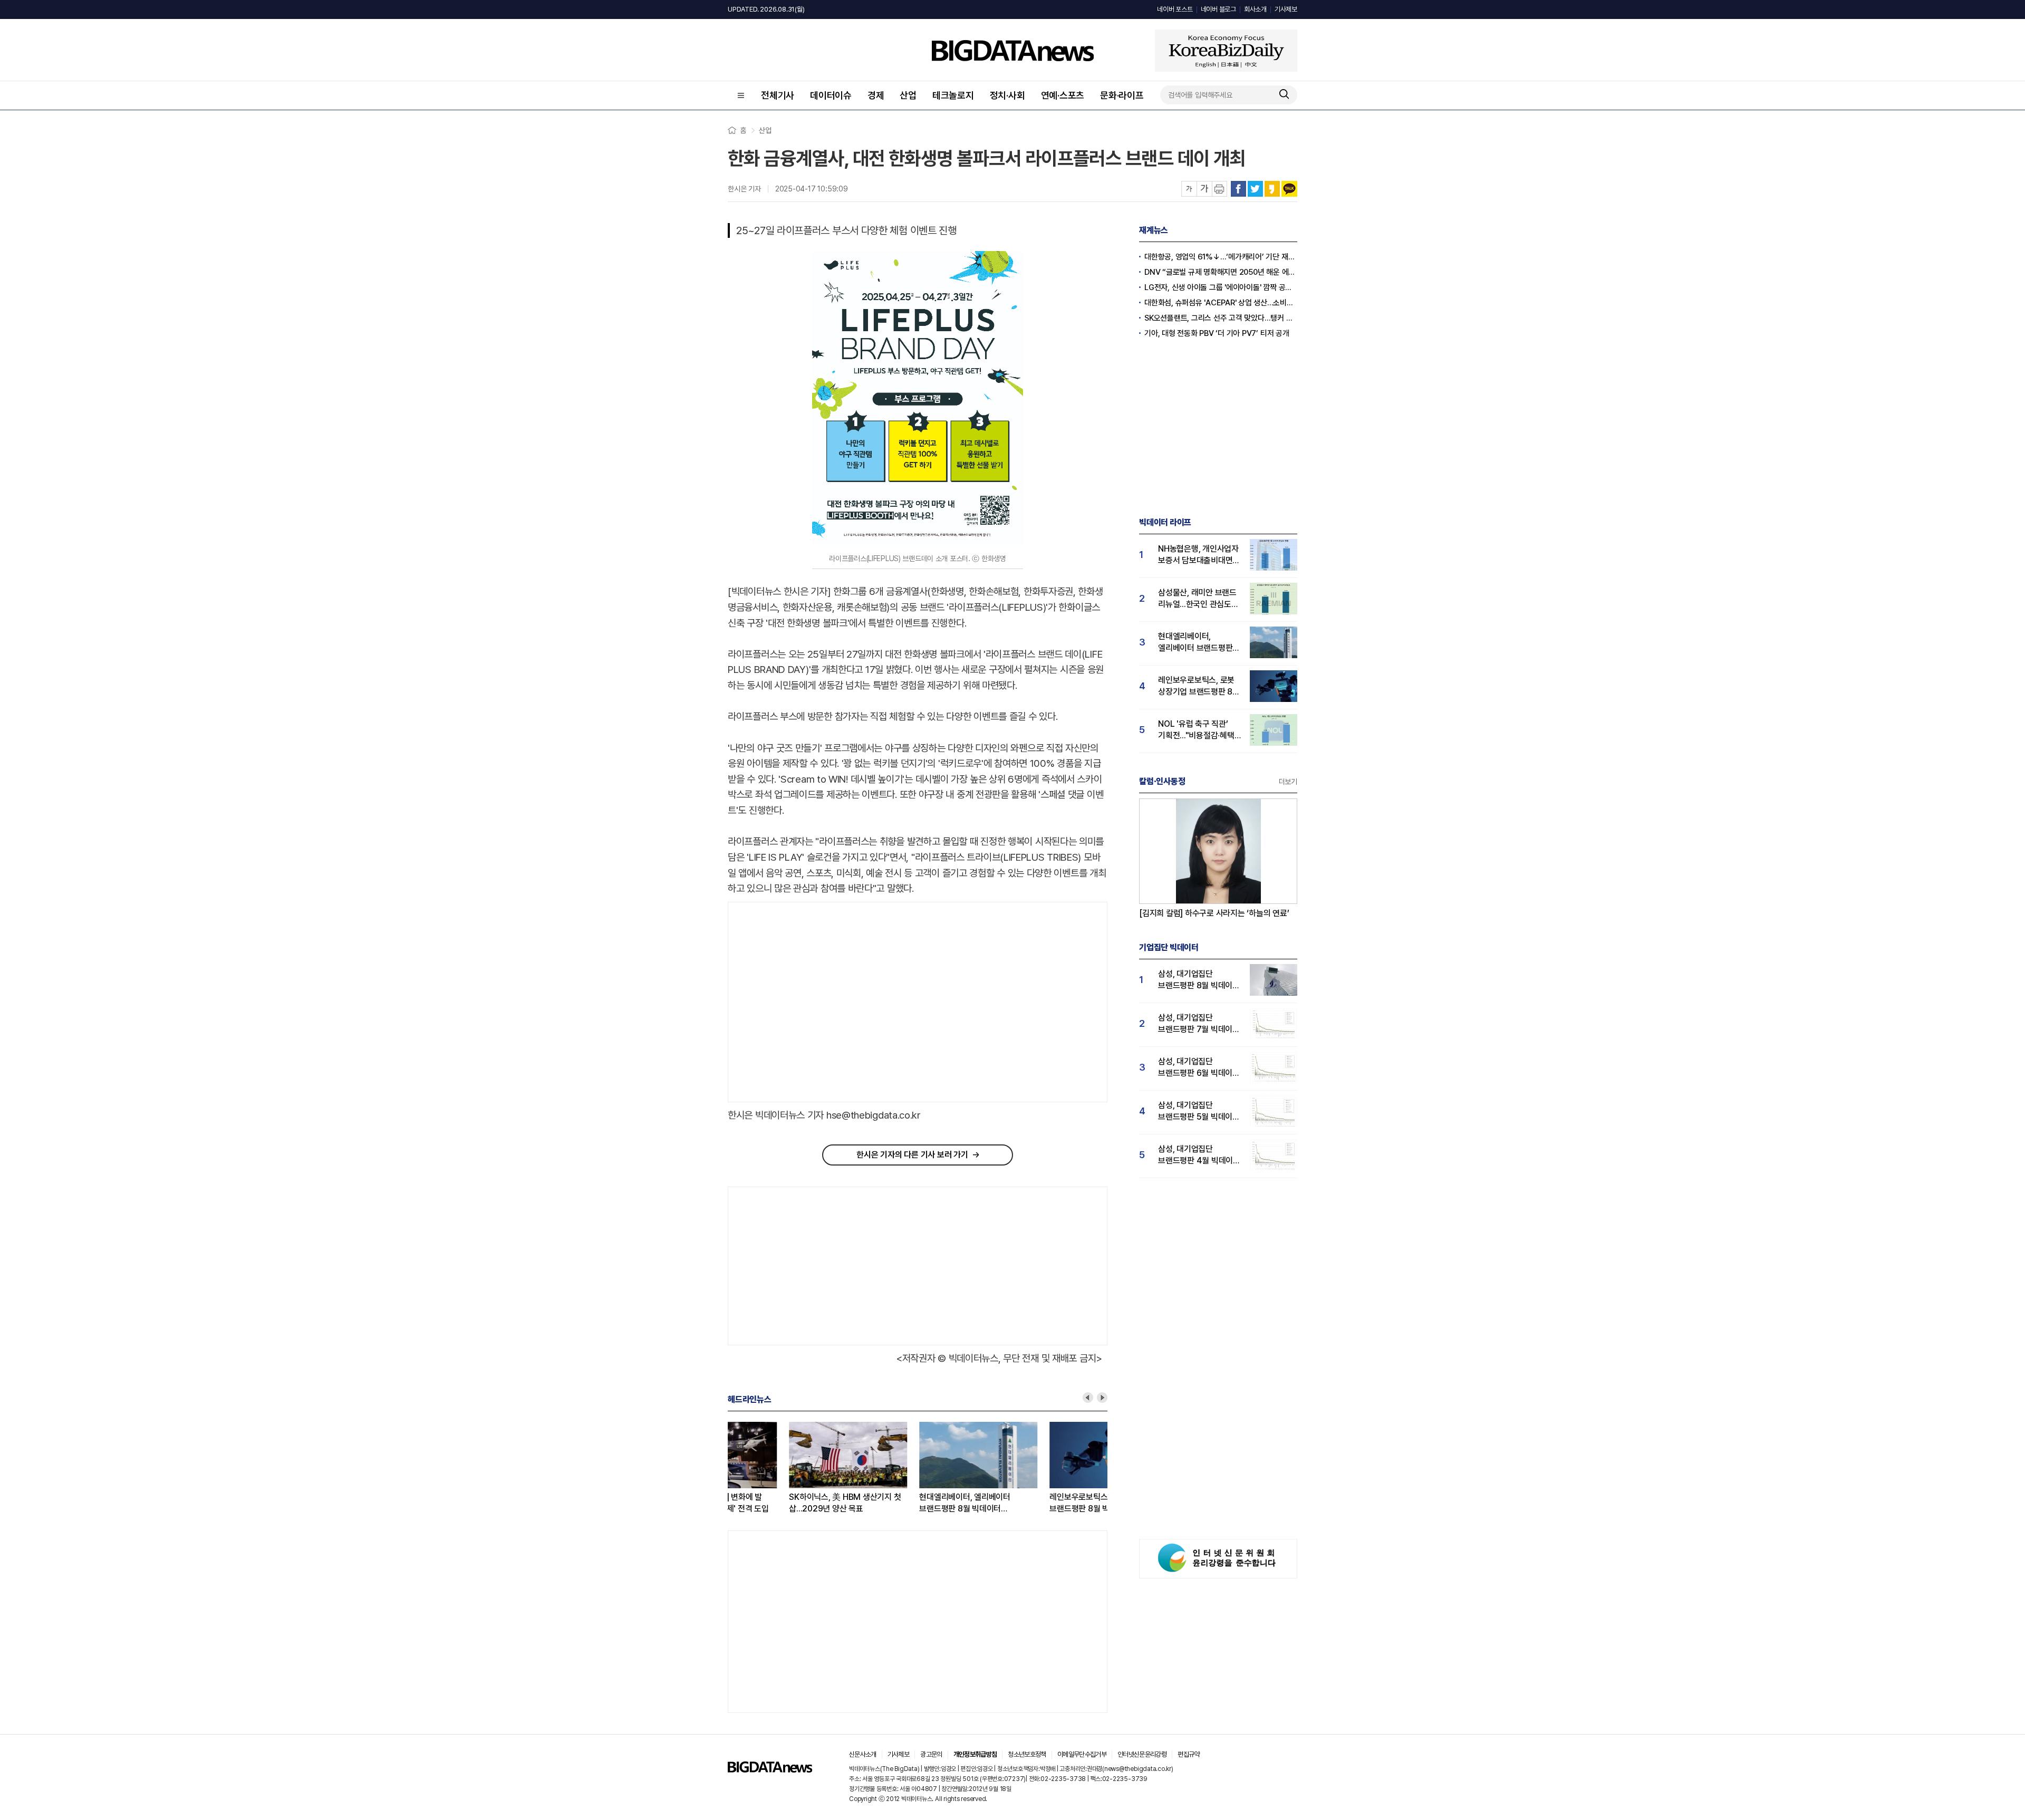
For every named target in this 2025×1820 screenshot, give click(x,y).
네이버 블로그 (1218, 9)
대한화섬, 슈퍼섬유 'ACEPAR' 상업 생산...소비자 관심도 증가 (1221, 303)
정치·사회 (1007, 95)
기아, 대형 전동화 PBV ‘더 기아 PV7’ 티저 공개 (1217, 333)
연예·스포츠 (1063, 95)
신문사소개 (863, 1754)
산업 (908, 95)
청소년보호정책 (1027, 1754)
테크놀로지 (953, 95)
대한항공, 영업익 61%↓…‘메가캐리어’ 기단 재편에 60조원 (1221, 257)
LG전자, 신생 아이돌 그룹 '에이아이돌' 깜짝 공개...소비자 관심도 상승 (1221, 287)
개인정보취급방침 (975, 1754)
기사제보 (1286, 9)
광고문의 (931, 1754)
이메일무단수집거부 (1082, 1754)
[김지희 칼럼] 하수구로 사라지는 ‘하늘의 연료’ (1214, 913)
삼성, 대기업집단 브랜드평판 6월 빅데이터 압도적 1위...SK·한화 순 (1199, 1068)
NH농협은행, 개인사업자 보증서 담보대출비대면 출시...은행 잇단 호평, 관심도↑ (1198, 555)
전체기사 (778, 95)
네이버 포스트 (1175, 9)
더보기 (1288, 782)
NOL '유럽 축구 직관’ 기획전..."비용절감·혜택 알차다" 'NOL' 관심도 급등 (1196, 730)
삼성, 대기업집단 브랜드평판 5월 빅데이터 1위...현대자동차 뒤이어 (1199, 1111)
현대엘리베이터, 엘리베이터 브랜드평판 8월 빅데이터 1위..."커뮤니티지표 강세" (904, 1503)
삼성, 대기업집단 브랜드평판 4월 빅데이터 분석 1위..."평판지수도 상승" (1199, 1155)
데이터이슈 (831, 95)
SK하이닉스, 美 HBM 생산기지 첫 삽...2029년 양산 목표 (784, 1503)
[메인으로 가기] (770, 1770)
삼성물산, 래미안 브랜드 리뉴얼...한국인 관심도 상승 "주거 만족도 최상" (1197, 599)
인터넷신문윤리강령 (1142, 1754)
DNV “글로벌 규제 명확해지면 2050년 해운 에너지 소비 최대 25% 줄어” (1221, 272)
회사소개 (1255, 9)
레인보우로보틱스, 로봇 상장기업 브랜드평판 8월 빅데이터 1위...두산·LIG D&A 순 (1046, 1503)
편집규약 (1188, 1754)
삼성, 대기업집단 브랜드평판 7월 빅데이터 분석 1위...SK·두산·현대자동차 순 (1199, 1024)
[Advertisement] (817, 1003)
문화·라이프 (1122, 95)
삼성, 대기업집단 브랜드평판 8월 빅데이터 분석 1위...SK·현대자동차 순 (1199, 980)
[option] (793, 1468)
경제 (876, 95)
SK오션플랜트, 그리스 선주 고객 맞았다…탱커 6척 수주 (1221, 318)
